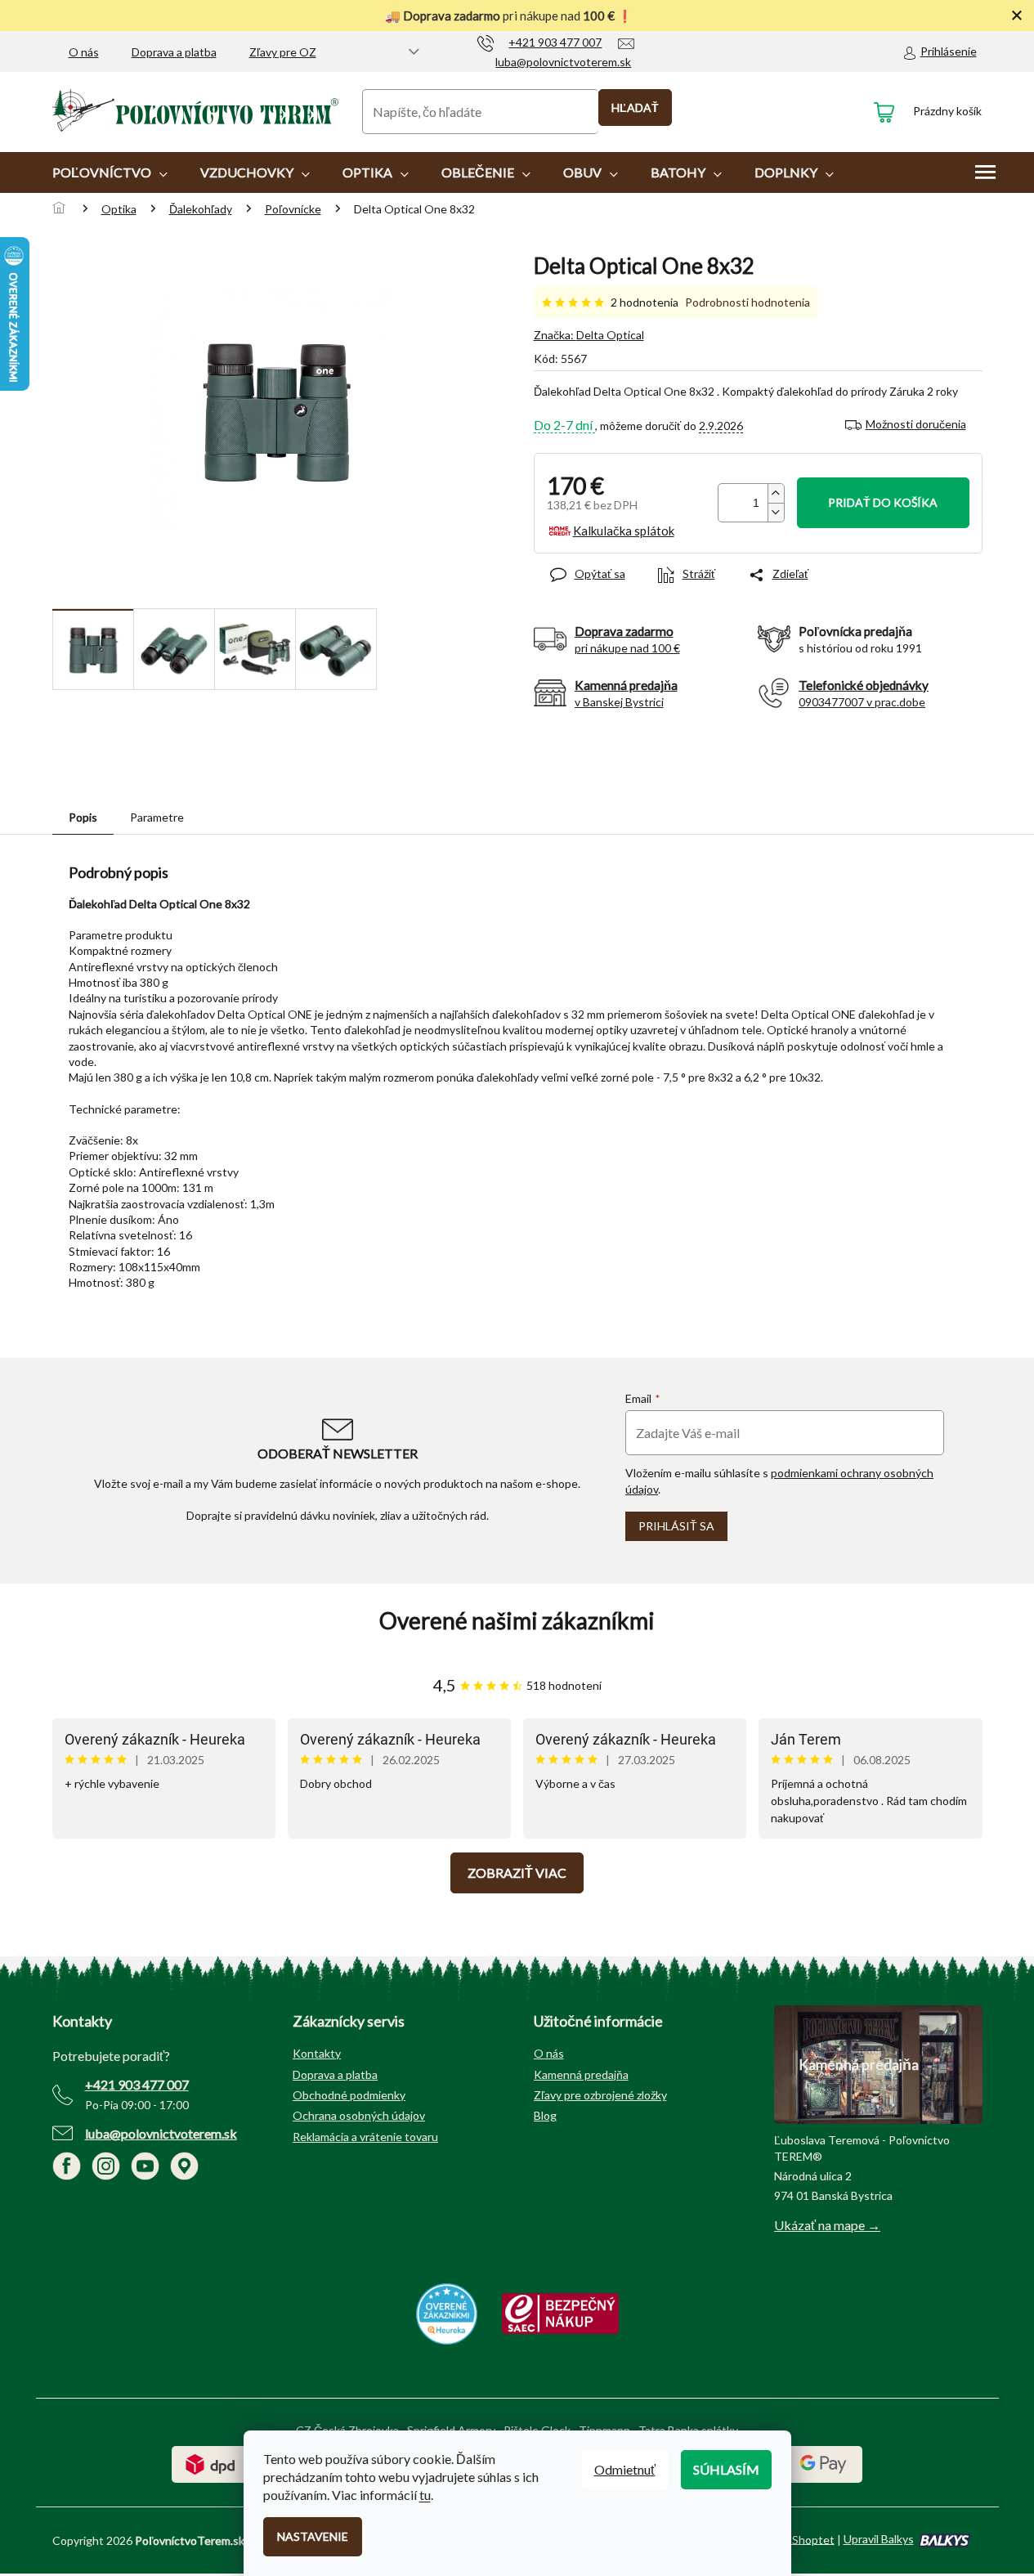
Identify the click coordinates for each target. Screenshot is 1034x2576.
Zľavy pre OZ (283, 52)
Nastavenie (313, 2536)
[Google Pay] (824, 2463)
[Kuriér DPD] (210, 2463)
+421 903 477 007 (137, 2084)
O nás (84, 52)
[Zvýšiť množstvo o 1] (776, 493)
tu (425, 2495)
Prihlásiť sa (676, 1526)
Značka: (589, 335)
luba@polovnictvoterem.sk (161, 2133)
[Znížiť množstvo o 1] (776, 512)
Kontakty (317, 2053)
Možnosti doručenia (916, 424)
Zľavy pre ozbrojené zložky (600, 2095)
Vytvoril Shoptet (792, 2539)
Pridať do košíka (883, 502)
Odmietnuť (625, 2469)
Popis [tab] (83, 817)
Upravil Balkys (879, 2539)
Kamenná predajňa (581, 2074)
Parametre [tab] (157, 817)
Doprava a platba (174, 52)
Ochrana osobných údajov (359, 2115)
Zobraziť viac (517, 1873)
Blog (545, 2115)
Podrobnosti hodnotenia (748, 302)
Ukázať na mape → (827, 2225)
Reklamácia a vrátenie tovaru (365, 2137)
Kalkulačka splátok (624, 531)
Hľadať (635, 108)
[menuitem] (110, 172)
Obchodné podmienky (349, 2095)
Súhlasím (726, 2469)
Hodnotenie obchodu (517, 1621)
